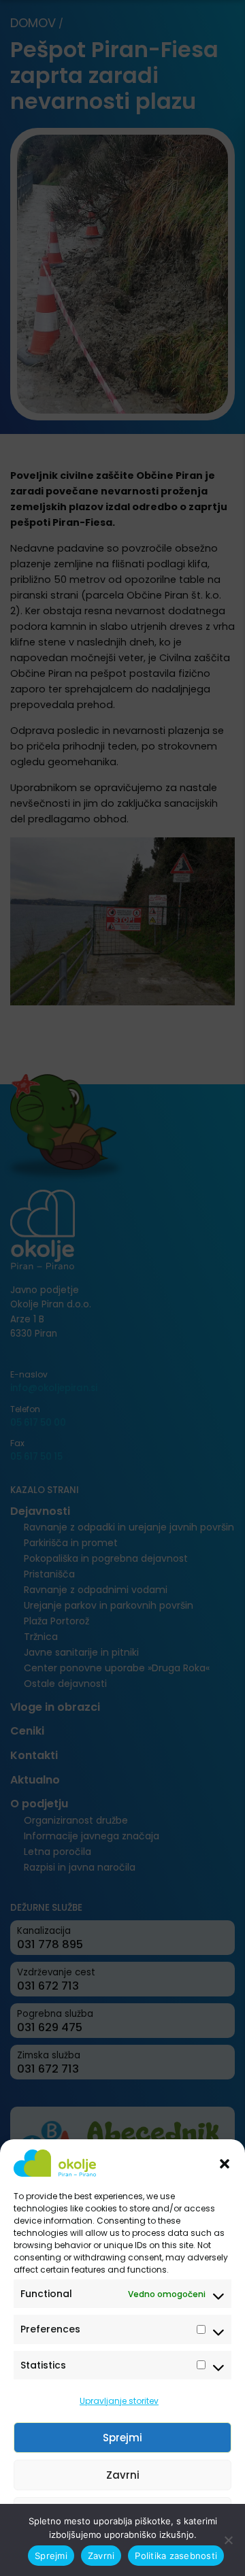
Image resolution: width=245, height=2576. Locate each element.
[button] (225, 2163)
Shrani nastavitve (122, 2512)
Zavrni (123, 2475)
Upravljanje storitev (119, 2401)
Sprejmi (122, 2438)
